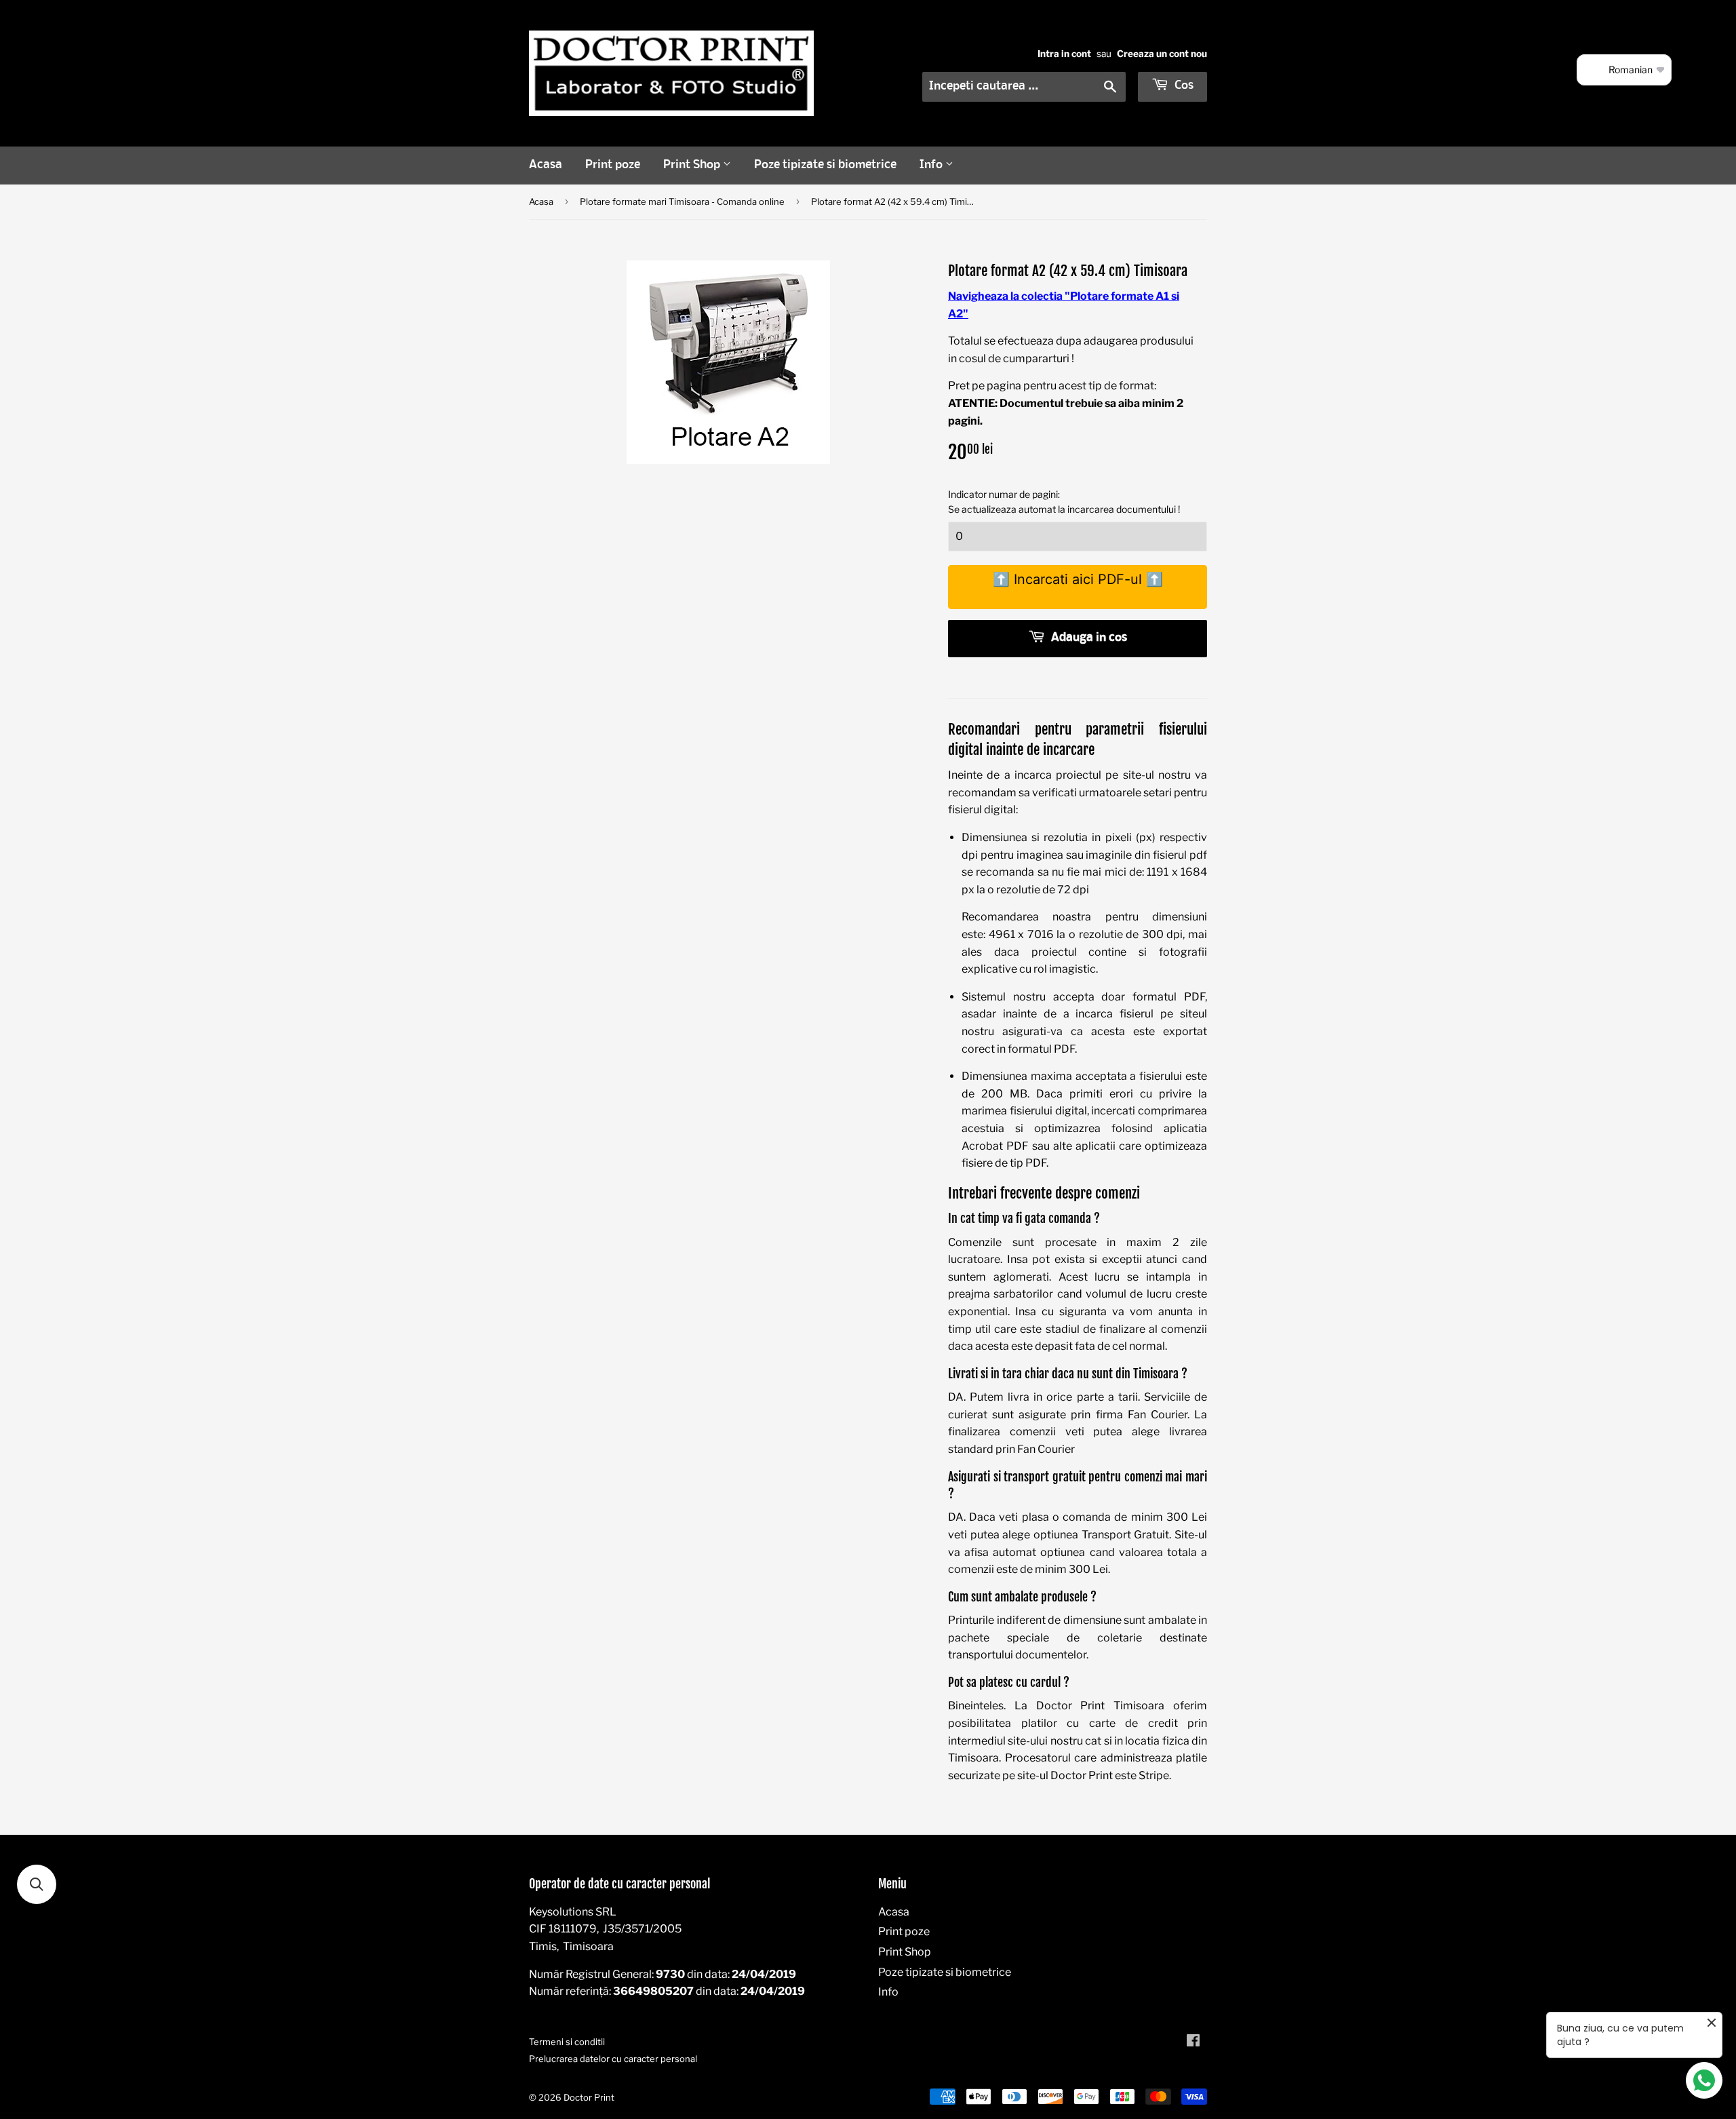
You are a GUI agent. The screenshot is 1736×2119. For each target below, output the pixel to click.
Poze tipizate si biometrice (825, 165)
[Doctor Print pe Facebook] (1193, 2042)
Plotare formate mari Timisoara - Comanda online (682, 201)
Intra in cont (1064, 54)
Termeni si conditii (567, 2042)
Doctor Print (589, 2097)
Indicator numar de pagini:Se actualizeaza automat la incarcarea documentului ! (1064, 502)
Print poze (613, 165)
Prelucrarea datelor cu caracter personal (613, 2059)
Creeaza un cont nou (1162, 54)
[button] (37, 1884)
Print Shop (693, 165)
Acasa (546, 165)
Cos (1183, 86)
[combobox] (1024, 87)
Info (932, 165)
